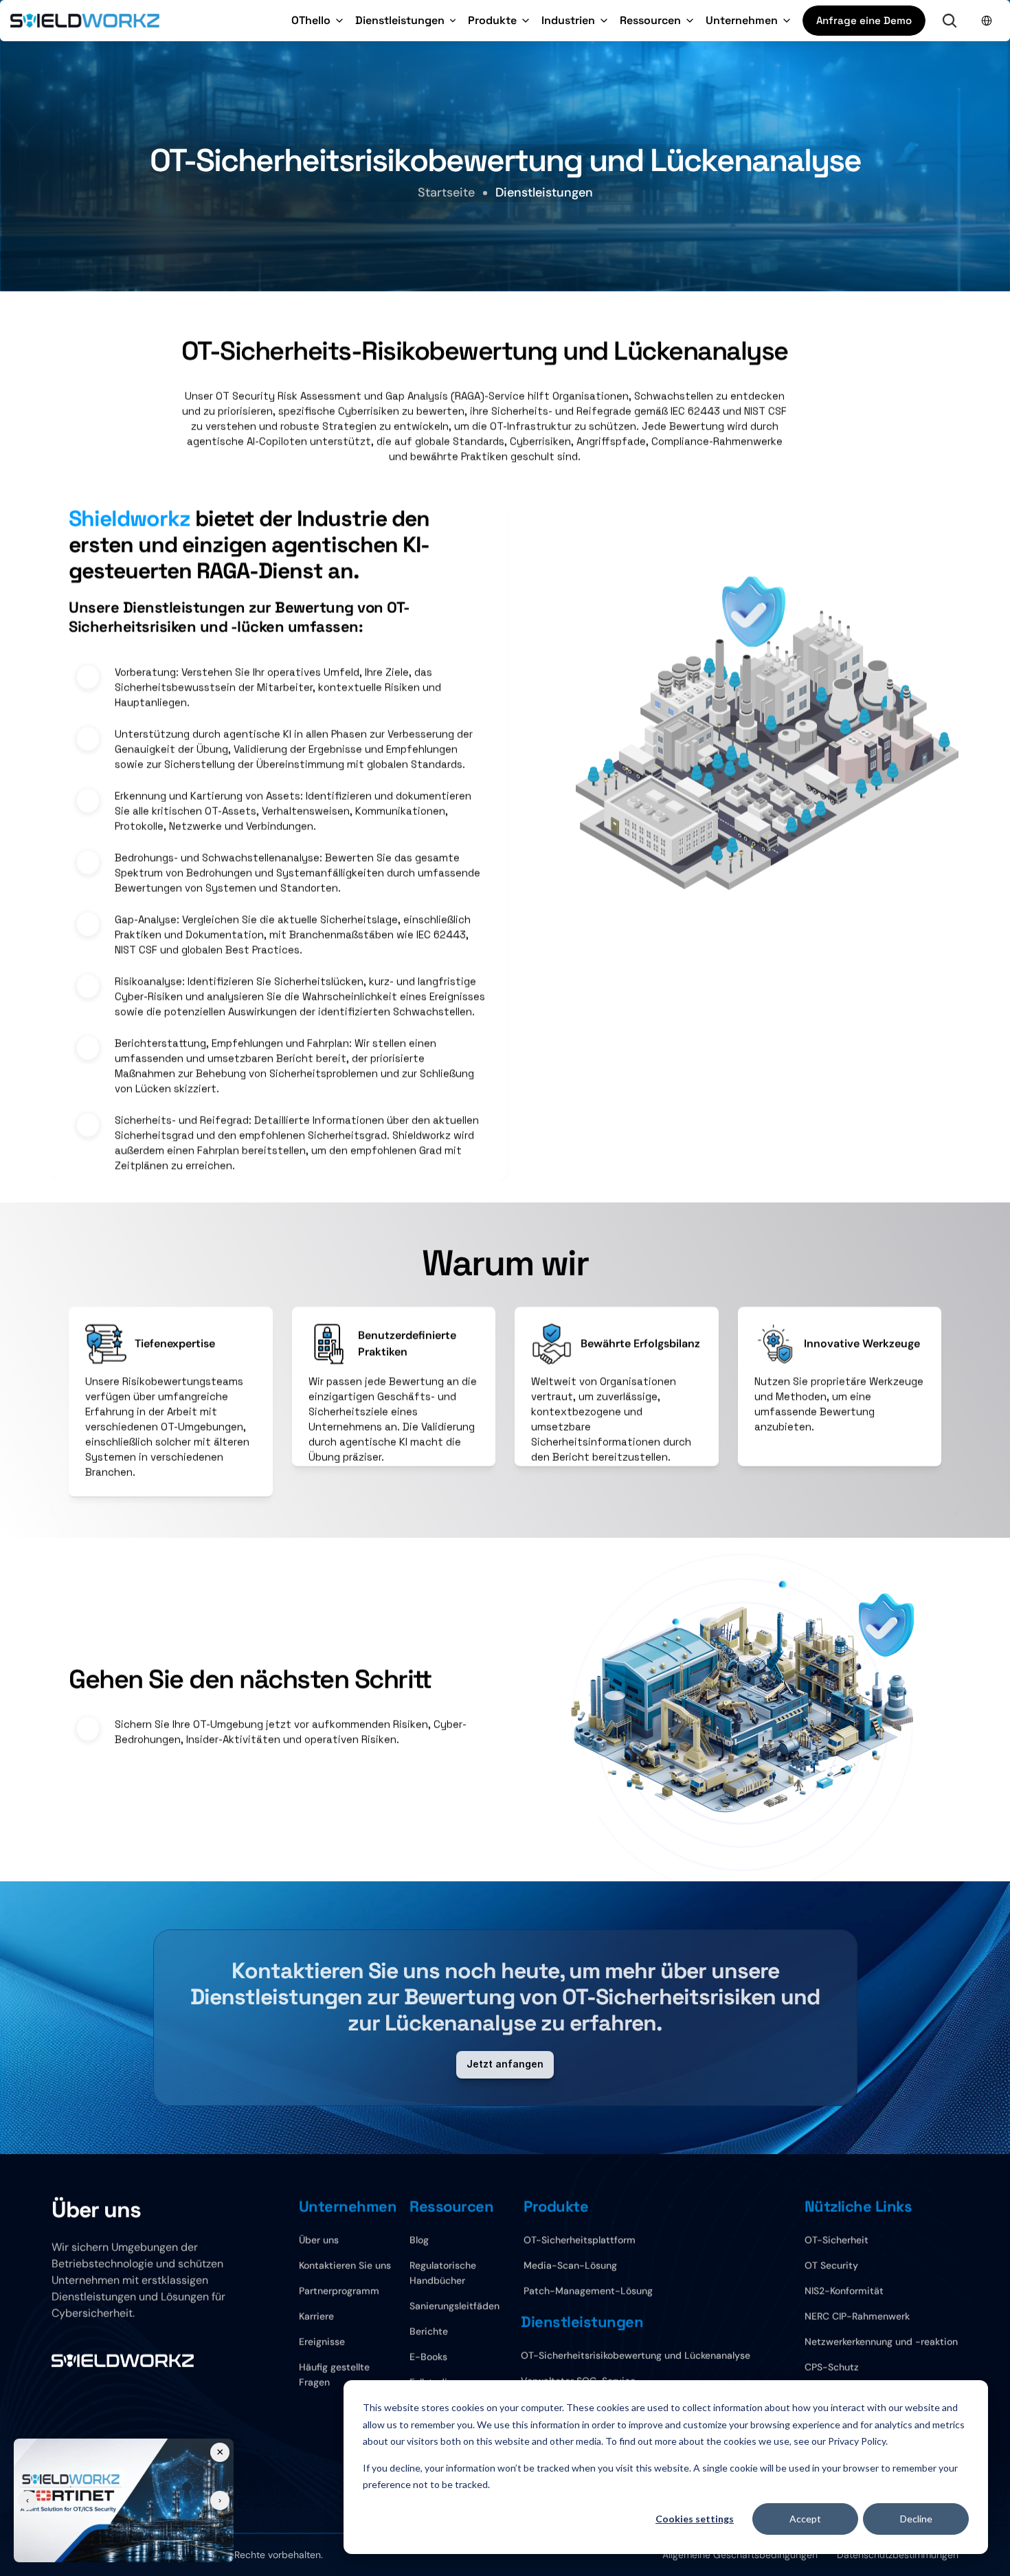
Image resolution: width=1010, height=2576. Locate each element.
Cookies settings (695, 2519)
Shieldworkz (130, 519)
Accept (805, 2519)
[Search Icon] (950, 21)
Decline (916, 2519)
